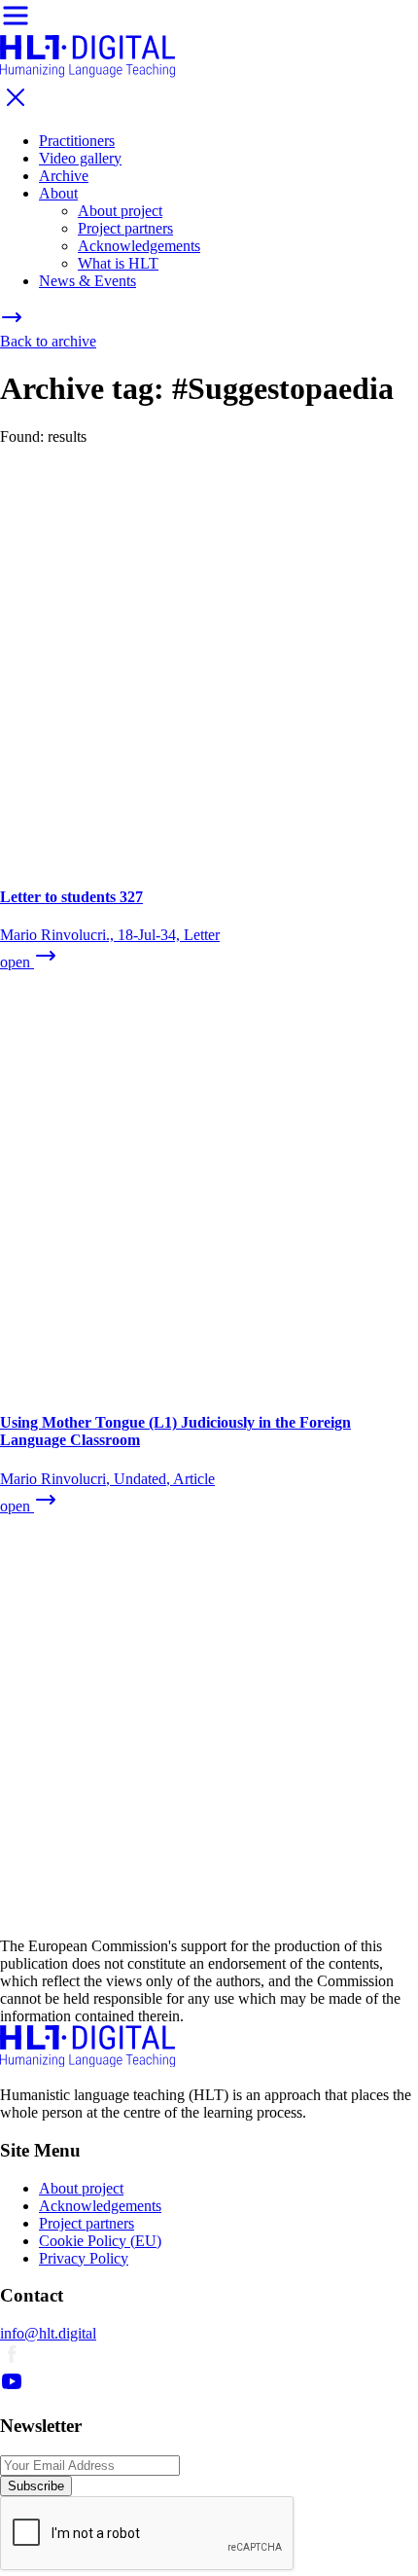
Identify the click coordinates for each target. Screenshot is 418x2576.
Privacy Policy (84, 2258)
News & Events (87, 281)
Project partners (125, 228)
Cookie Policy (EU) (100, 2241)
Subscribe (36, 2486)
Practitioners (77, 141)
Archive (64, 176)
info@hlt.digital (48, 2333)
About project (120, 211)
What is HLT (118, 263)
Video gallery (80, 158)
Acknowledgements (139, 246)
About (58, 193)
